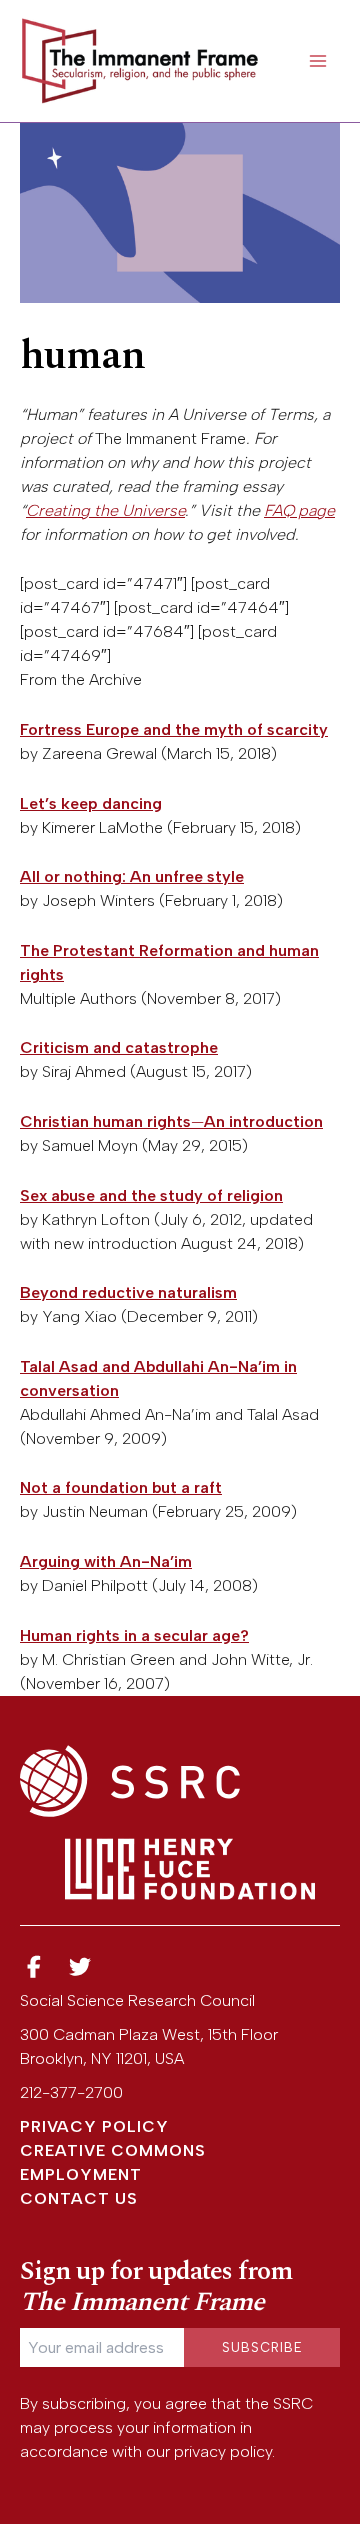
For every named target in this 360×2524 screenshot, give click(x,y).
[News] (34, 1967)
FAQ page (299, 510)
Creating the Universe (105, 510)
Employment (81, 2174)
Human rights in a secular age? (134, 1635)
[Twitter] (81, 1967)
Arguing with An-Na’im (106, 1561)
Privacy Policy (94, 2126)
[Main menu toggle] (318, 61)
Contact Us (79, 2198)
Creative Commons (113, 2150)
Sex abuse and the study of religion (151, 1195)
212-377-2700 (71, 2092)
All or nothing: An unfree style (132, 876)
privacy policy (223, 2451)
